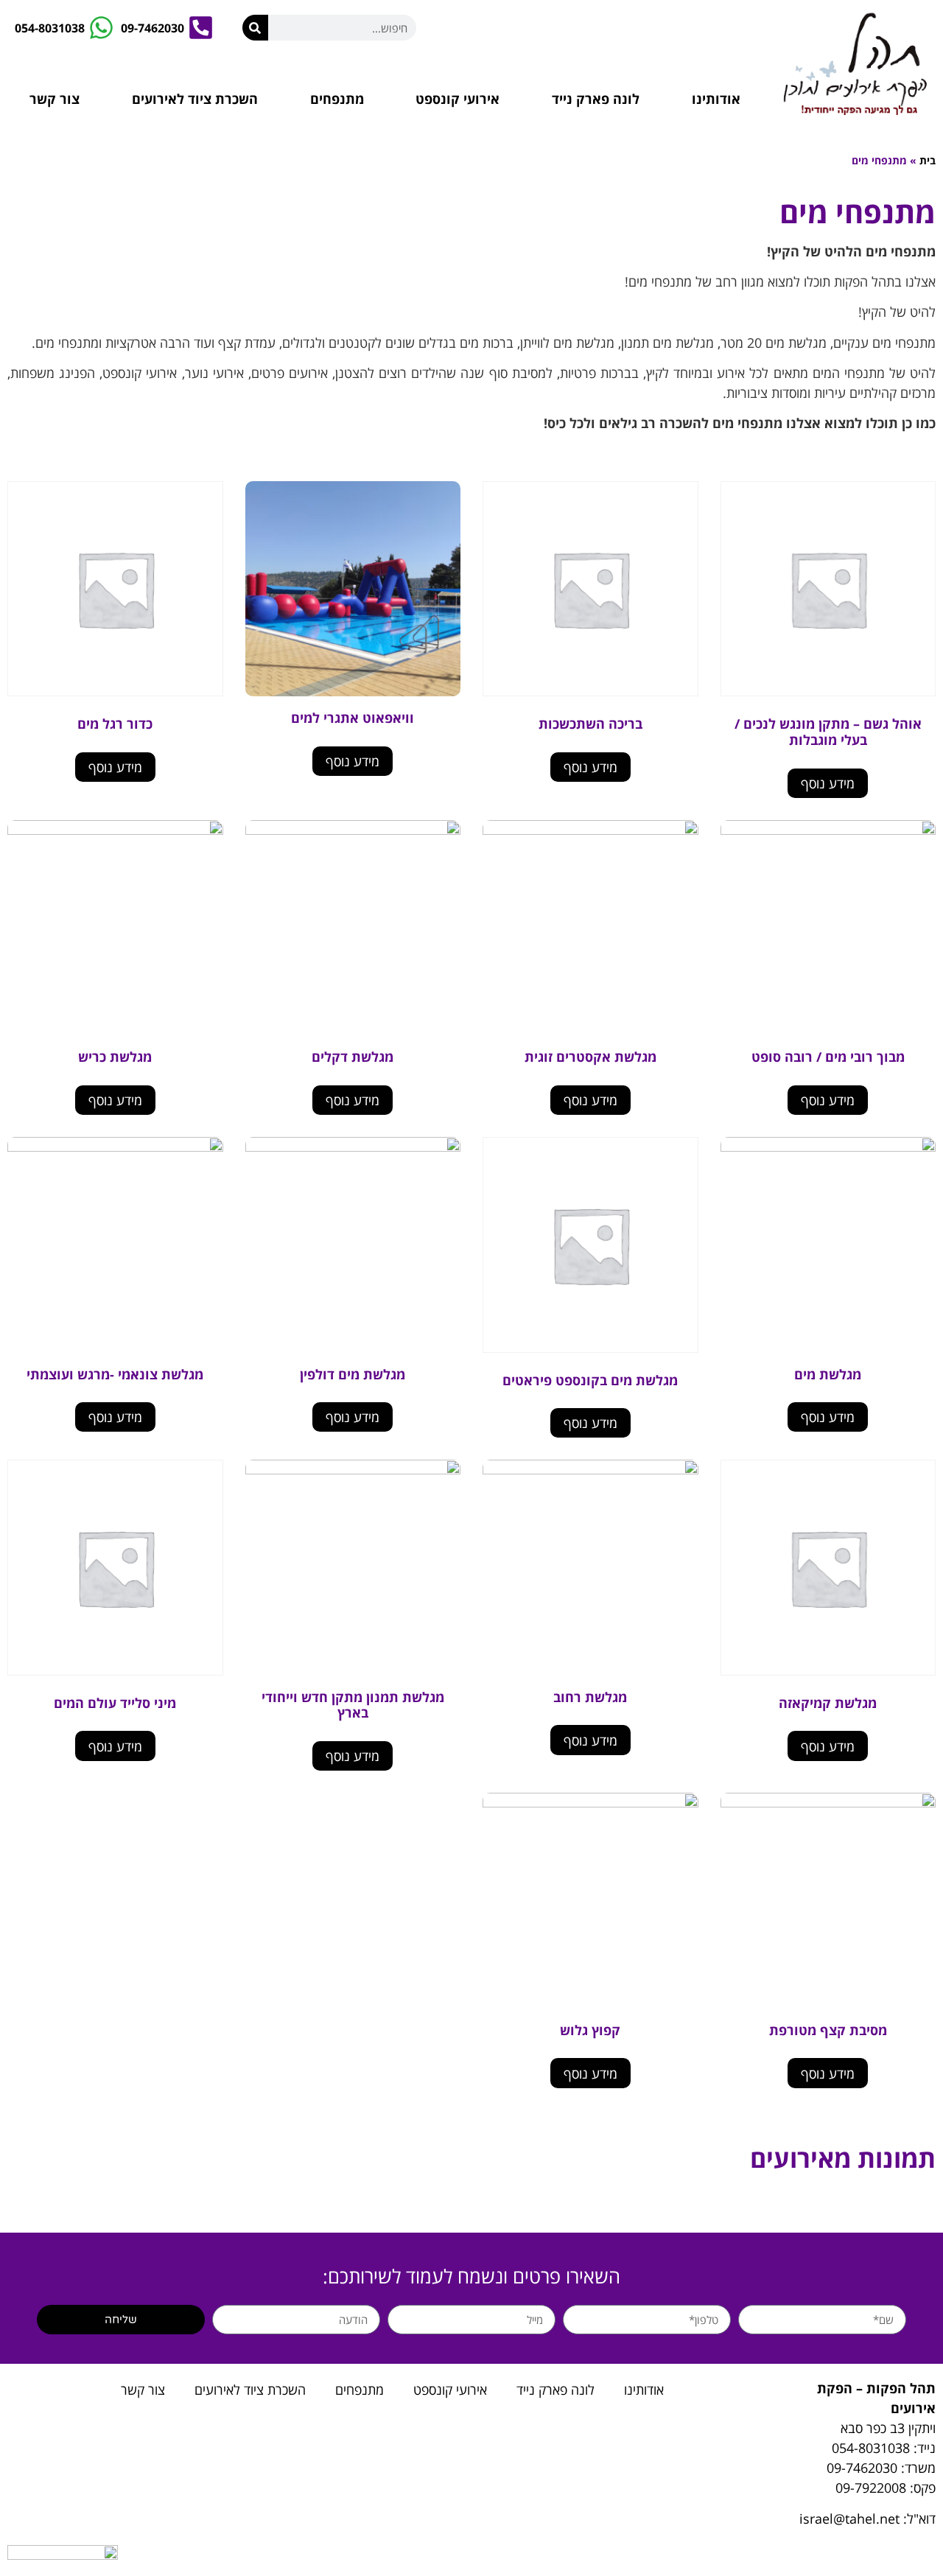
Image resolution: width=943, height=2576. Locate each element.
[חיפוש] (255, 28)
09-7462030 (862, 2468)
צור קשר (55, 99)
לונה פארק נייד (596, 99)
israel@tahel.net (849, 2519)
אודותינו (716, 99)
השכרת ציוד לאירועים (195, 99)
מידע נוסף (828, 783)
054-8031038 (871, 2448)
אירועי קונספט (458, 99)
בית (928, 160)
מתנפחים (337, 99)
